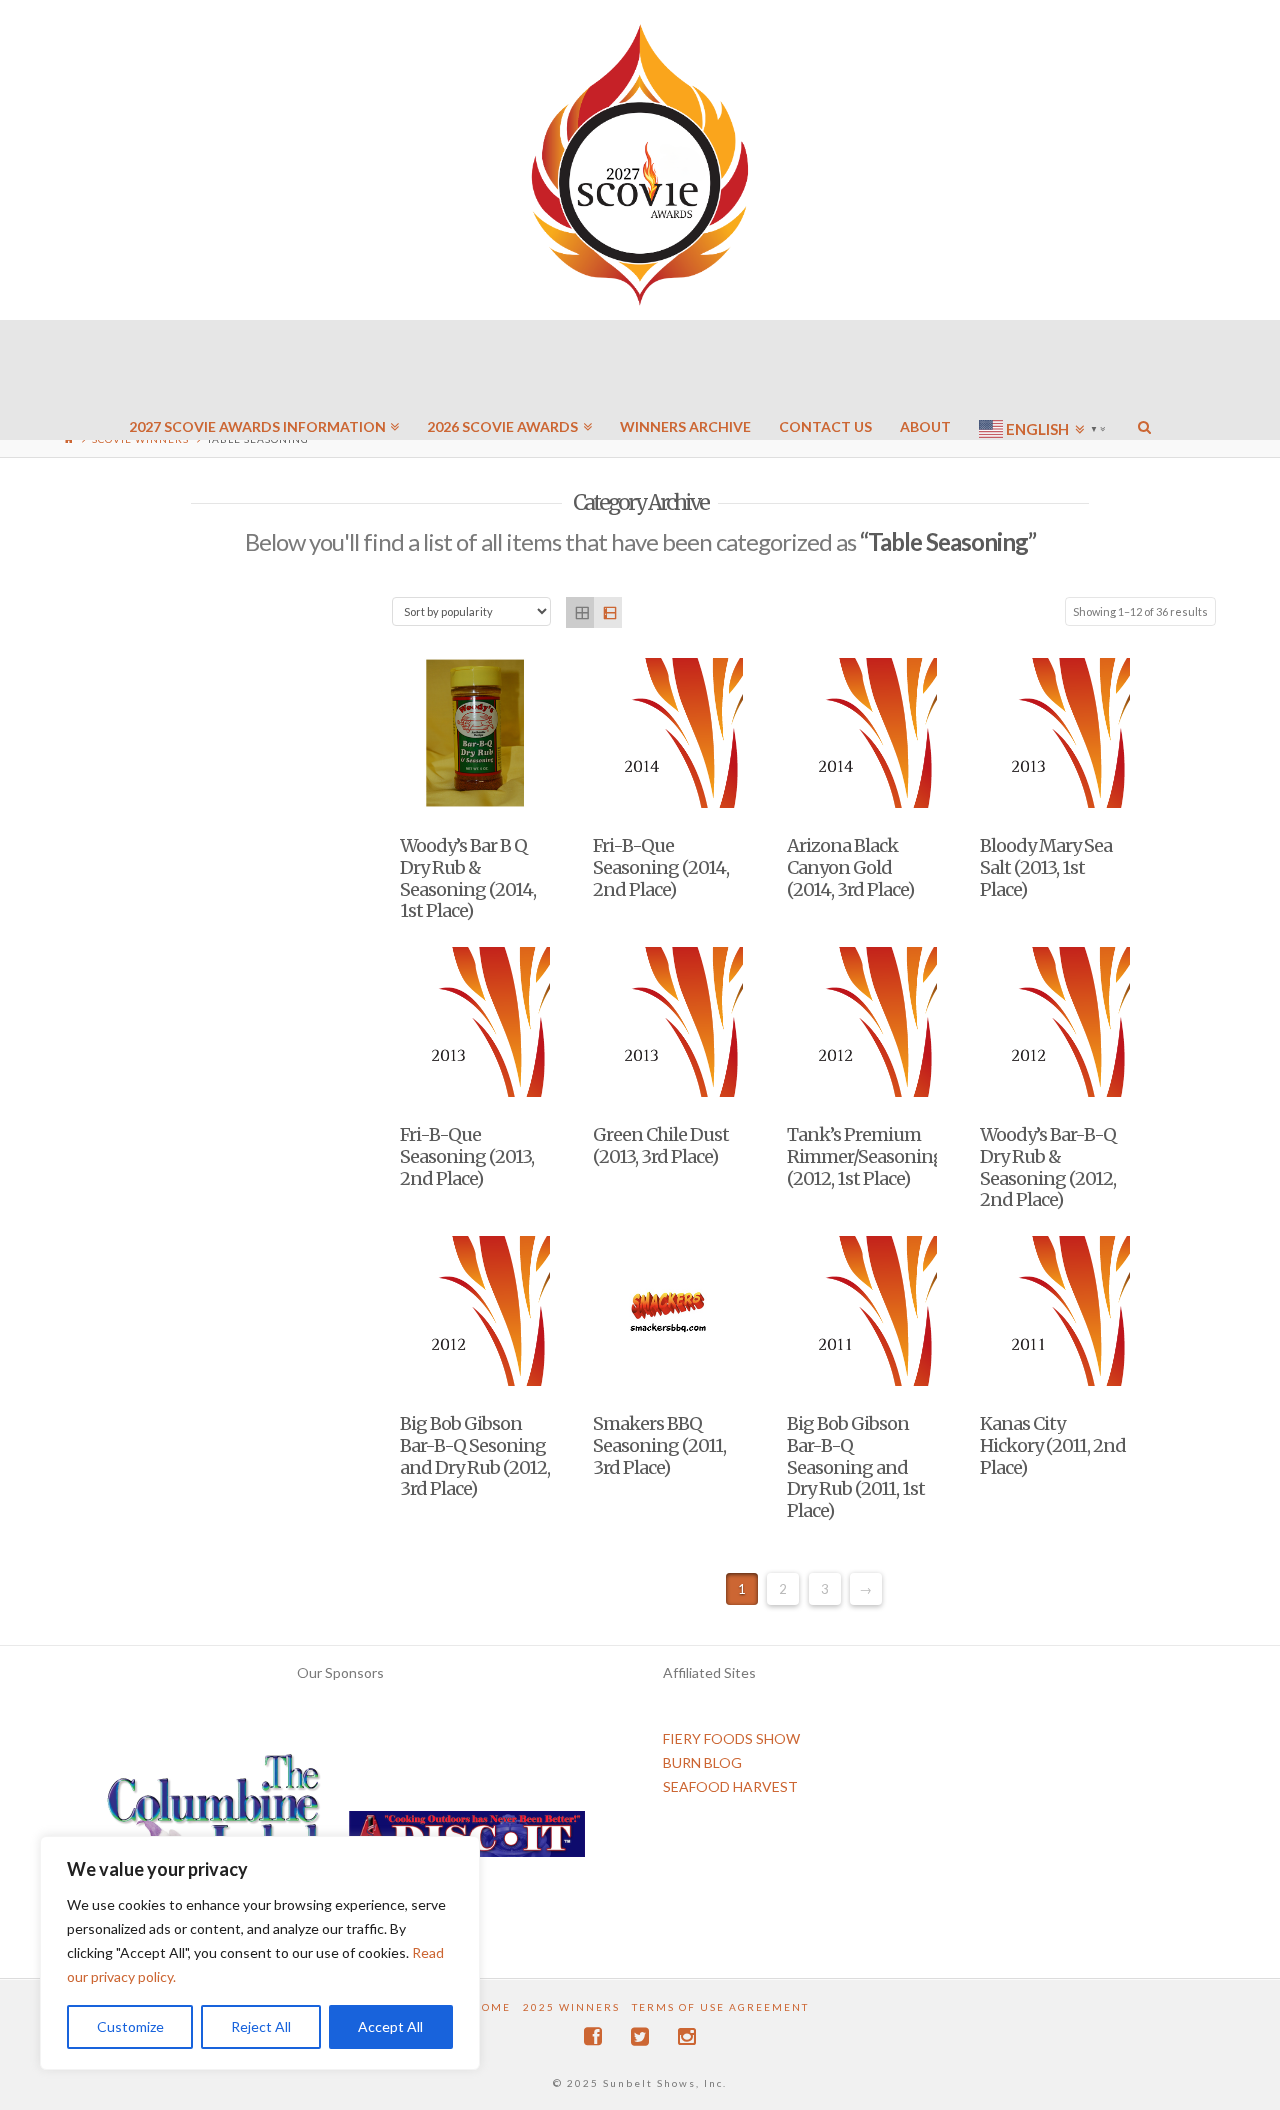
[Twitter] (640, 2036)
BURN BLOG (702, 1762)
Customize (130, 2026)
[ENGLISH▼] (1044, 370)
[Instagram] (687, 2036)
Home (491, 2007)
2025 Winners (571, 2007)
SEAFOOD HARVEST (730, 1786)
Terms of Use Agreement (720, 2007)
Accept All (390, 2026)
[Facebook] (593, 2036)
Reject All (261, 2026)
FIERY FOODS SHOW (731, 1738)
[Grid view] (580, 612)
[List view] (608, 612)
